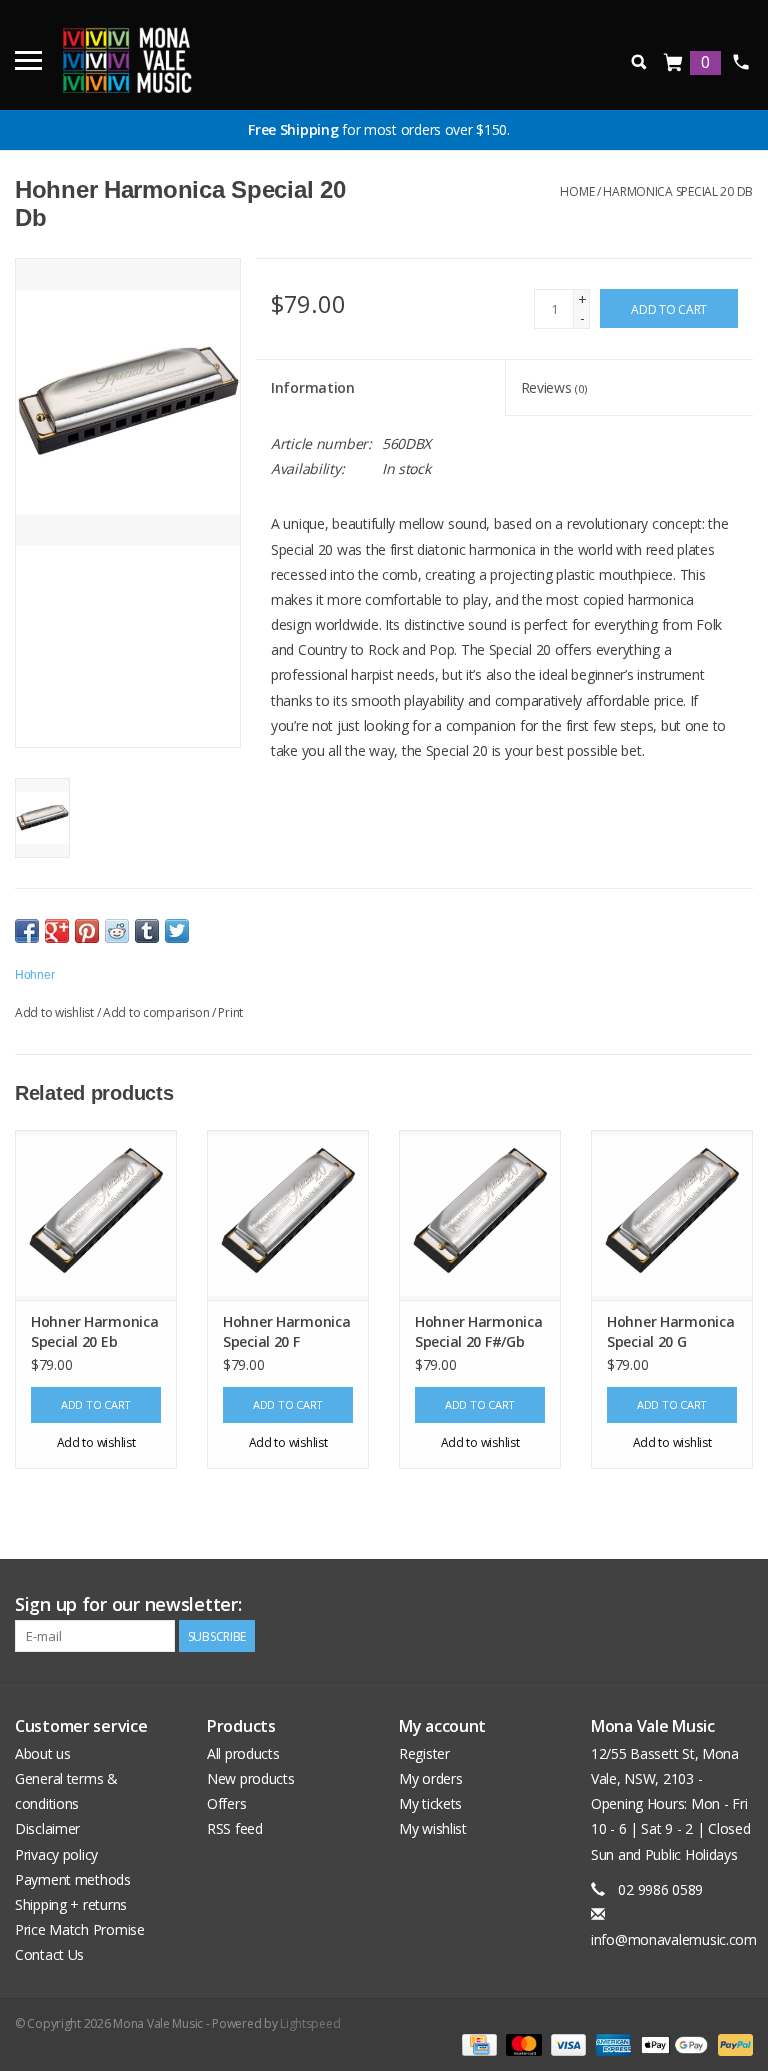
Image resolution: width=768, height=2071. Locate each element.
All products (243, 1753)
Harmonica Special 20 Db (678, 191)
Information (313, 387)
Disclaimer (47, 1828)
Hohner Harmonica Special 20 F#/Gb (479, 1331)
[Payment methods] (477, 2043)
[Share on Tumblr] (147, 931)
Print (230, 1012)
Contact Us (49, 1954)
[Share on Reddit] (117, 931)
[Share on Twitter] (177, 931)
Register (424, 1753)
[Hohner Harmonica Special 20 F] (288, 1215)
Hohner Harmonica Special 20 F (287, 1331)
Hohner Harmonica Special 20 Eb (95, 1331)
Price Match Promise (80, 1929)
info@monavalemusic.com (674, 1939)
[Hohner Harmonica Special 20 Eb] (96, 1215)
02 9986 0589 (740, 62)
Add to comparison (157, 1012)
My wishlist (433, 1828)
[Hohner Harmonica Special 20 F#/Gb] (480, 1215)
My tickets (430, 1803)
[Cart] (674, 63)
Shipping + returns (71, 1904)
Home (577, 191)
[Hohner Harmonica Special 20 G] (672, 1215)
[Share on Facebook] (27, 931)
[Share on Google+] (57, 931)
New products (251, 1778)
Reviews (554, 387)
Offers (226, 1803)
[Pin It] (87, 931)
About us (43, 1753)
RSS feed (235, 1828)
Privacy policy (56, 1854)
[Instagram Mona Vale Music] (737, 1605)
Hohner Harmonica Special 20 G (671, 1331)
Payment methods (73, 1879)
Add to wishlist (54, 1012)
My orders (430, 1778)
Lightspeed (310, 2023)
